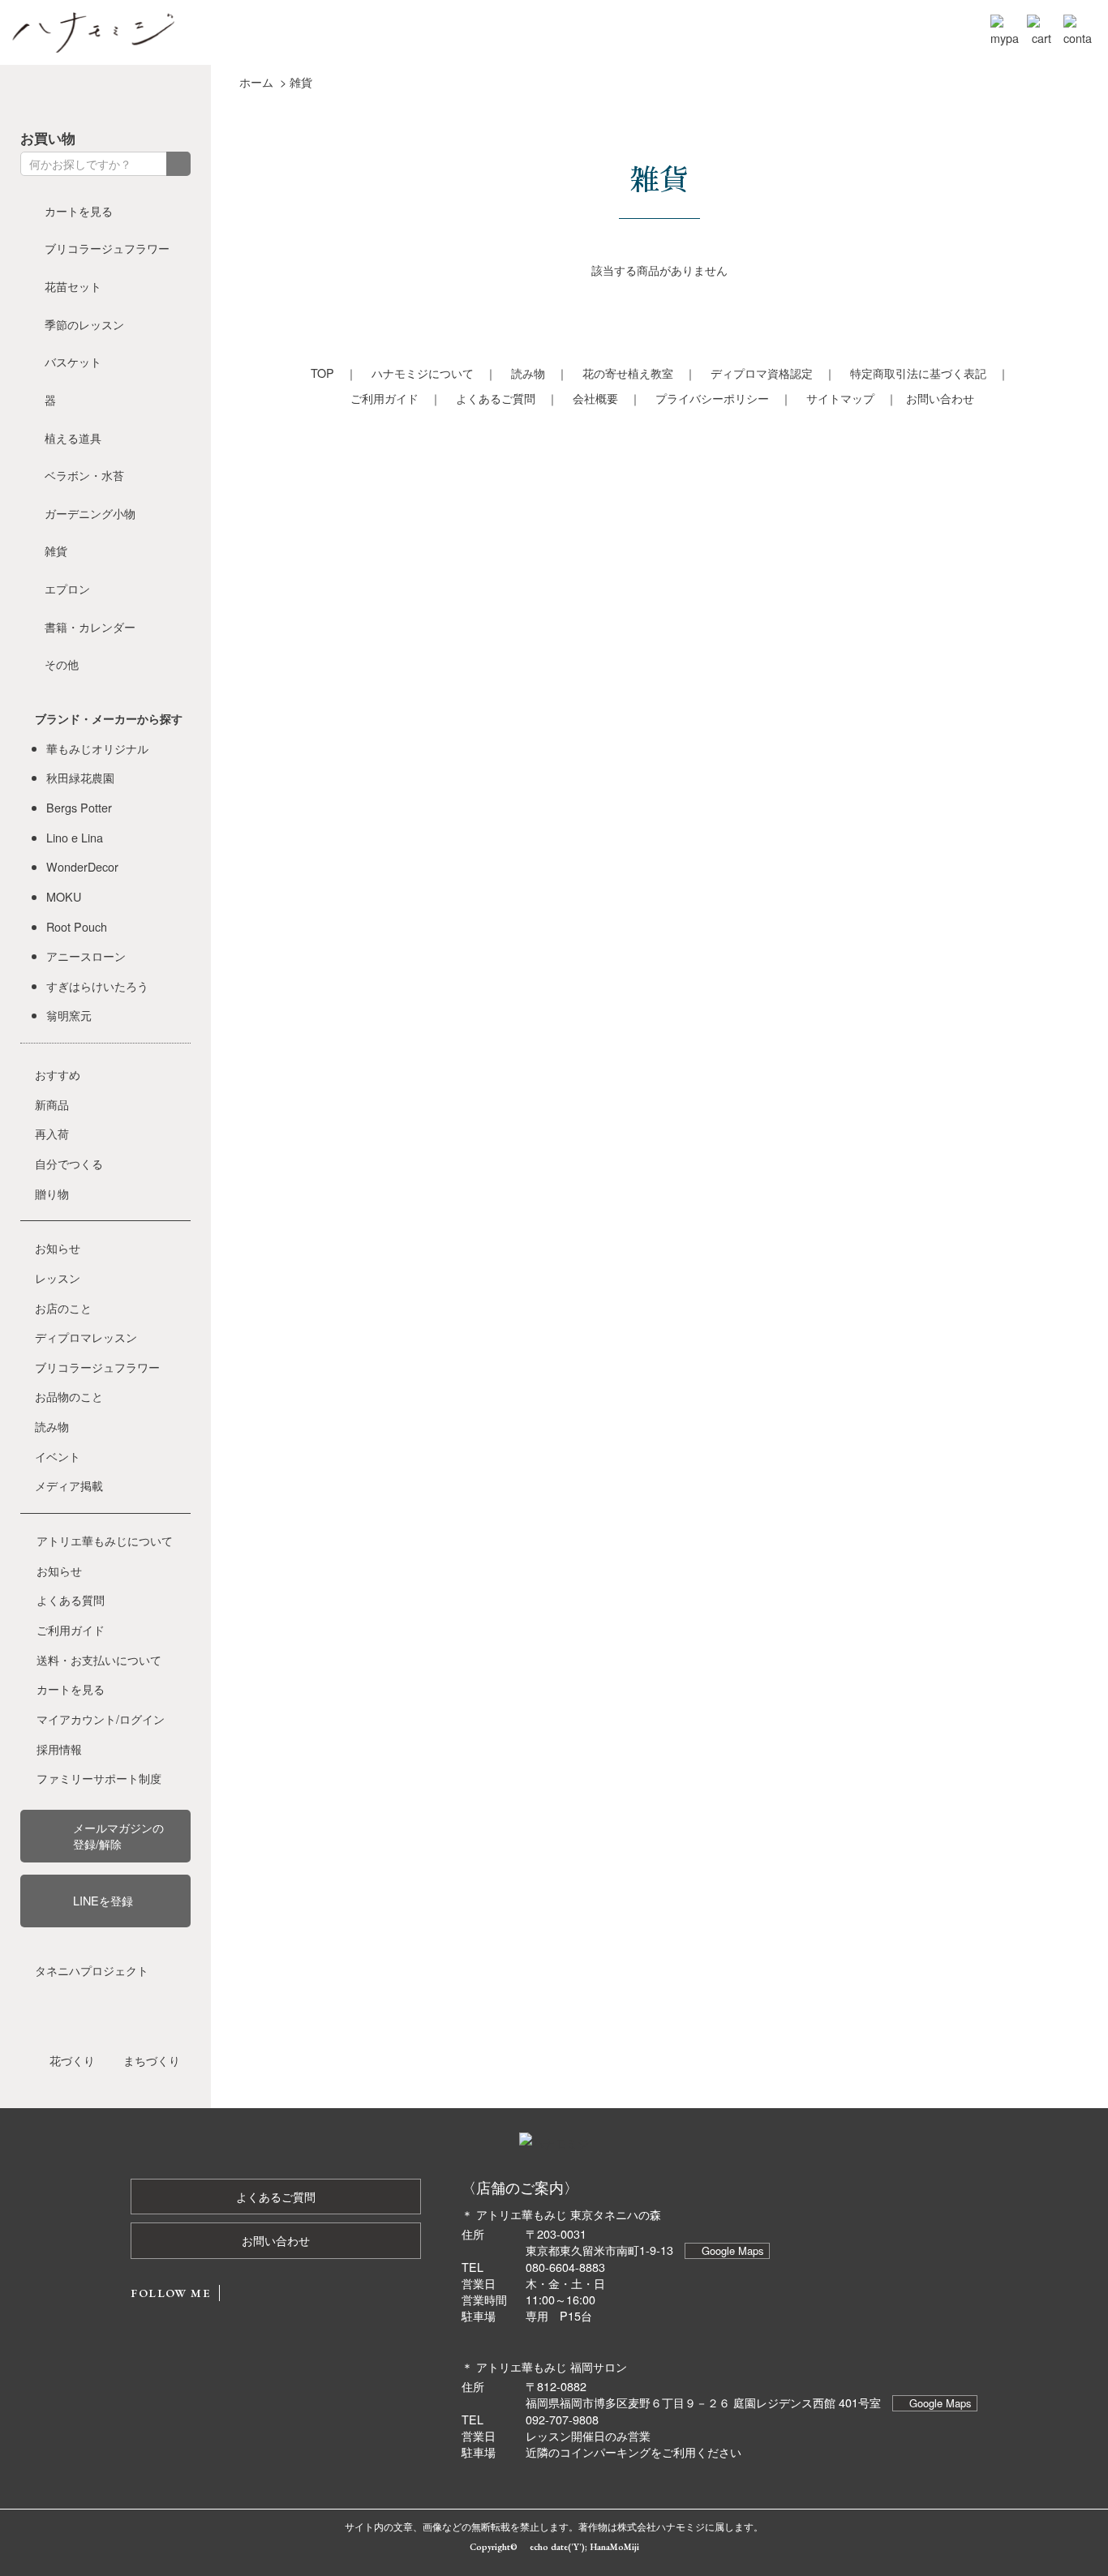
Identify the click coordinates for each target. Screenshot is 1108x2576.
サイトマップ (840, 398)
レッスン (58, 1277)
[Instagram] (90, 95)
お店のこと (63, 1307)
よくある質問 (71, 1599)
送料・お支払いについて (99, 1659)
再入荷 (52, 1133)
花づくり (72, 2060)
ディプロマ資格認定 (762, 373)
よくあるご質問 (496, 398)
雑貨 (301, 81)
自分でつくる (69, 1163)
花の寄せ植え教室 (628, 373)
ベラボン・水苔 (84, 475)
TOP (322, 373)
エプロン (67, 588)
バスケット (73, 361)
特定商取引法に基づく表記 (918, 373)
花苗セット (73, 286)
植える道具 (73, 437)
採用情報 (59, 1749)
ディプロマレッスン (86, 1337)
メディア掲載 (69, 1485)
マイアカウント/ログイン (101, 1719)
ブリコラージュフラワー (107, 248)
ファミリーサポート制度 (99, 1778)
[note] (152, 95)
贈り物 (52, 1193)
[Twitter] (59, 95)
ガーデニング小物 (90, 513)
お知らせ (58, 1247)
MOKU (64, 896)
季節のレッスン (84, 324)
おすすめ (58, 1074)
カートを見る (79, 210)
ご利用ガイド (384, 398)
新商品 (52, 1104)
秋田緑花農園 (80, 777)
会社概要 (595, 398)
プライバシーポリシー (712, 398)
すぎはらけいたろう (97, 986)
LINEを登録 (103, 1900)
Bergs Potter (79, 807)
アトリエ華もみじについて (105, 1540)
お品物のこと (69, 1396)
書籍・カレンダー (90, 626)
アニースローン (86, 956)
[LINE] (183, 95)
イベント (58, 1456)
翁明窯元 (69, 1015)
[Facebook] (28, 95)
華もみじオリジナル (97, 748)
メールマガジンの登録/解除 (118, 1835)
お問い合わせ (940, 398)
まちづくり (152, 2060)
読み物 (528, 373)
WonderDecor (82, 866)
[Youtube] (121, 95)
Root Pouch (77, 926)
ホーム (256, 81)
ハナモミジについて (423, 373)
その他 (62, 664)
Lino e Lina (75, 837)
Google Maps (732, 2250)
